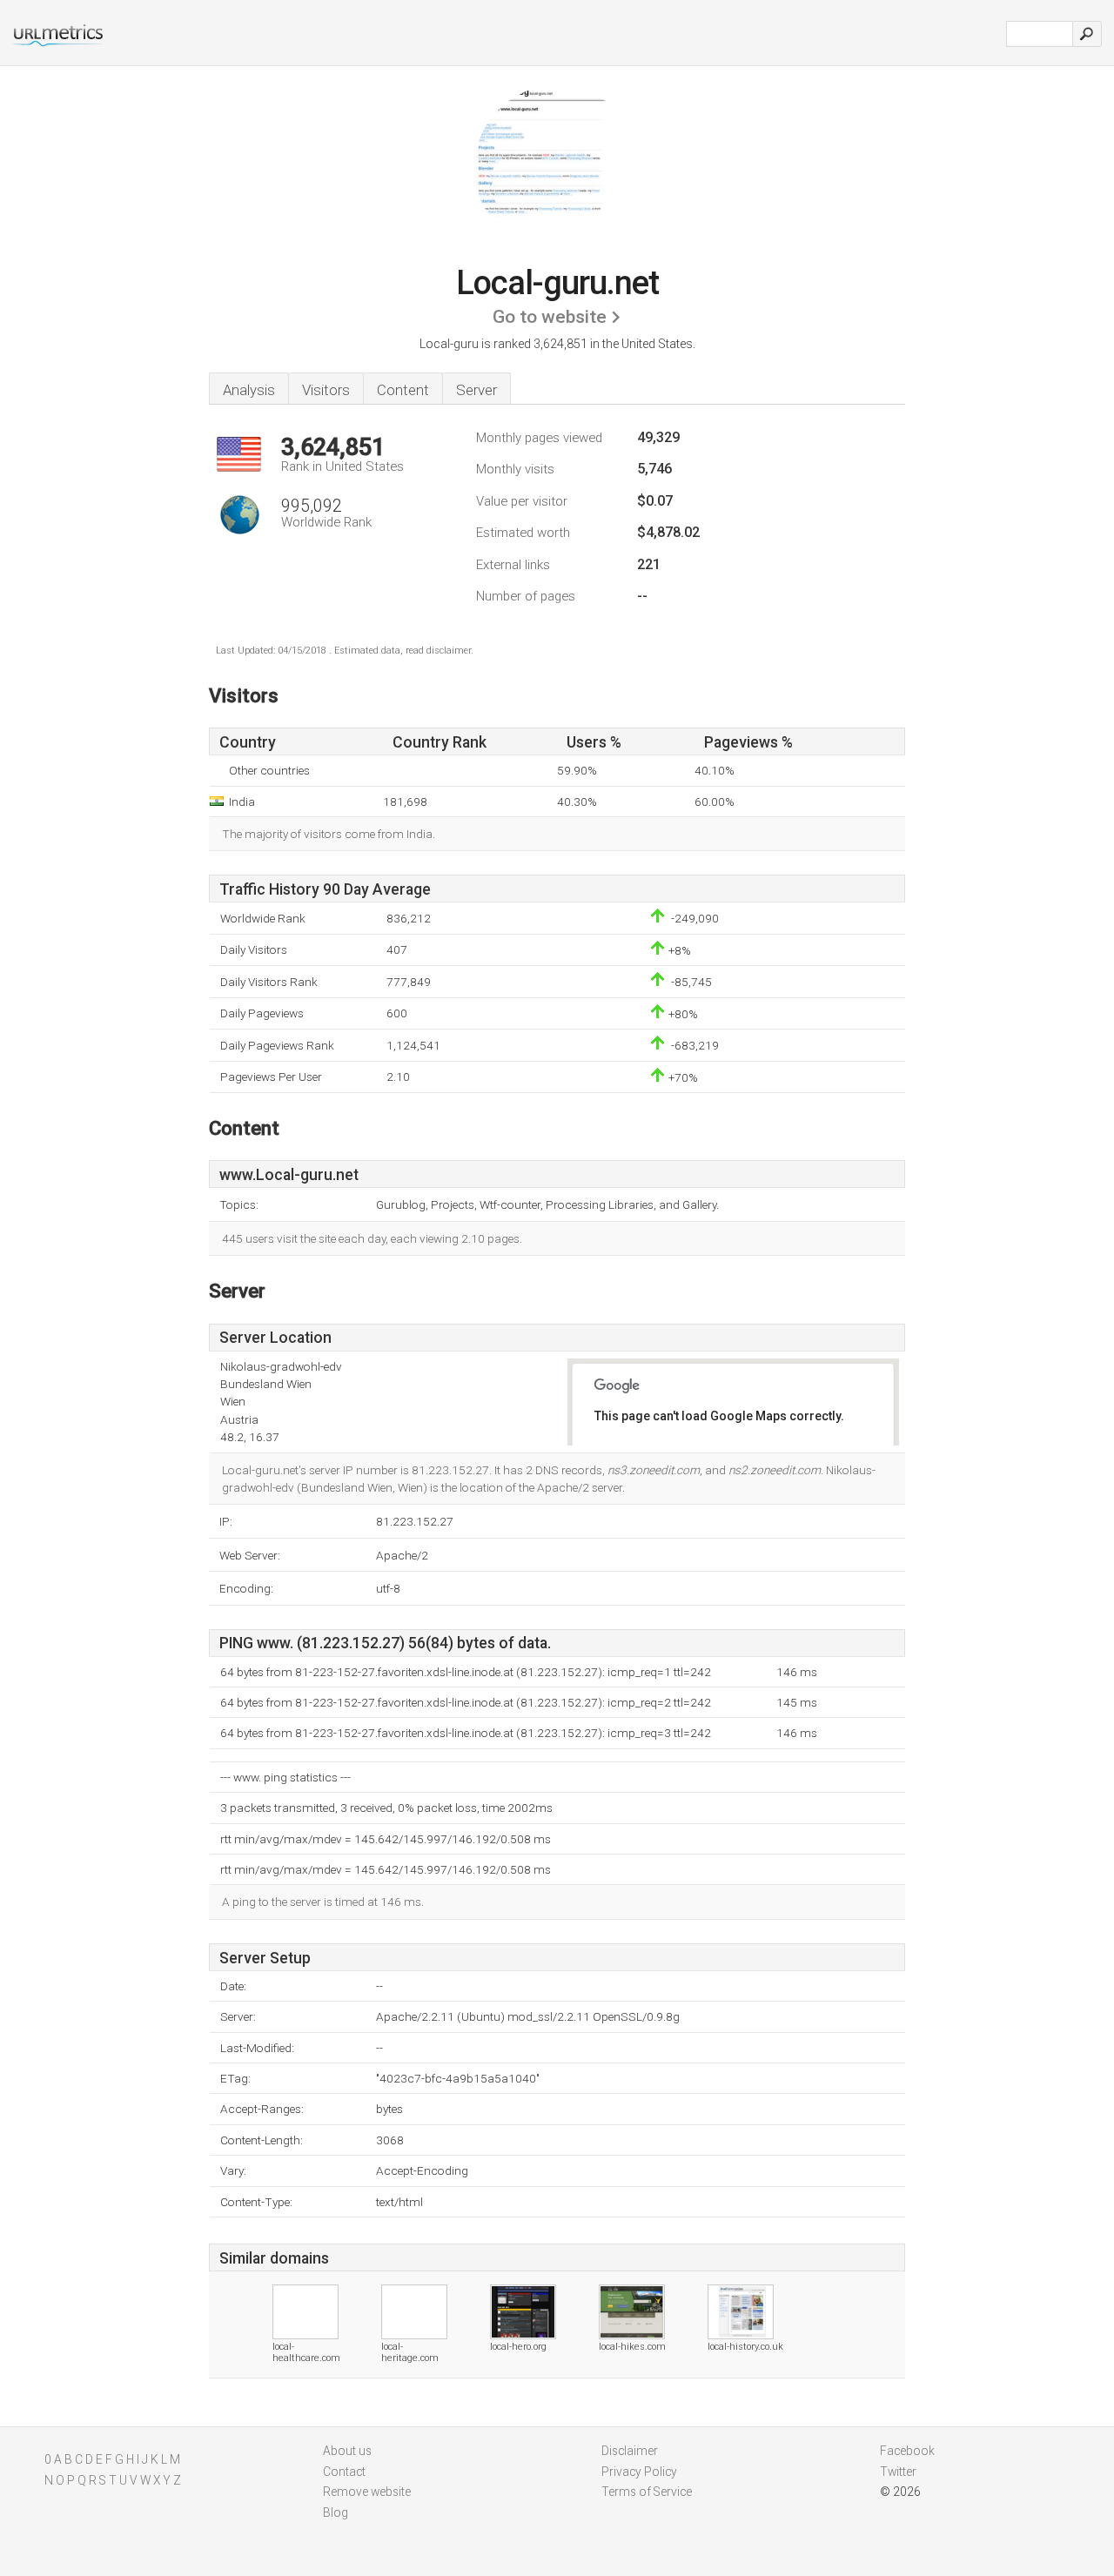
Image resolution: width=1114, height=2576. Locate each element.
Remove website (367, 2492)
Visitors (326, 390)
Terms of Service (647, 2492)
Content (403, 390)
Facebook (907, 2451)
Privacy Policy (639, 2472)
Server (476, 390)
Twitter (898, 2472)
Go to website (550, 317)
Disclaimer (630, 2451)
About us (347, 2451)
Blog (336, 2512)
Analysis (249, 390)
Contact (344, 2472)
